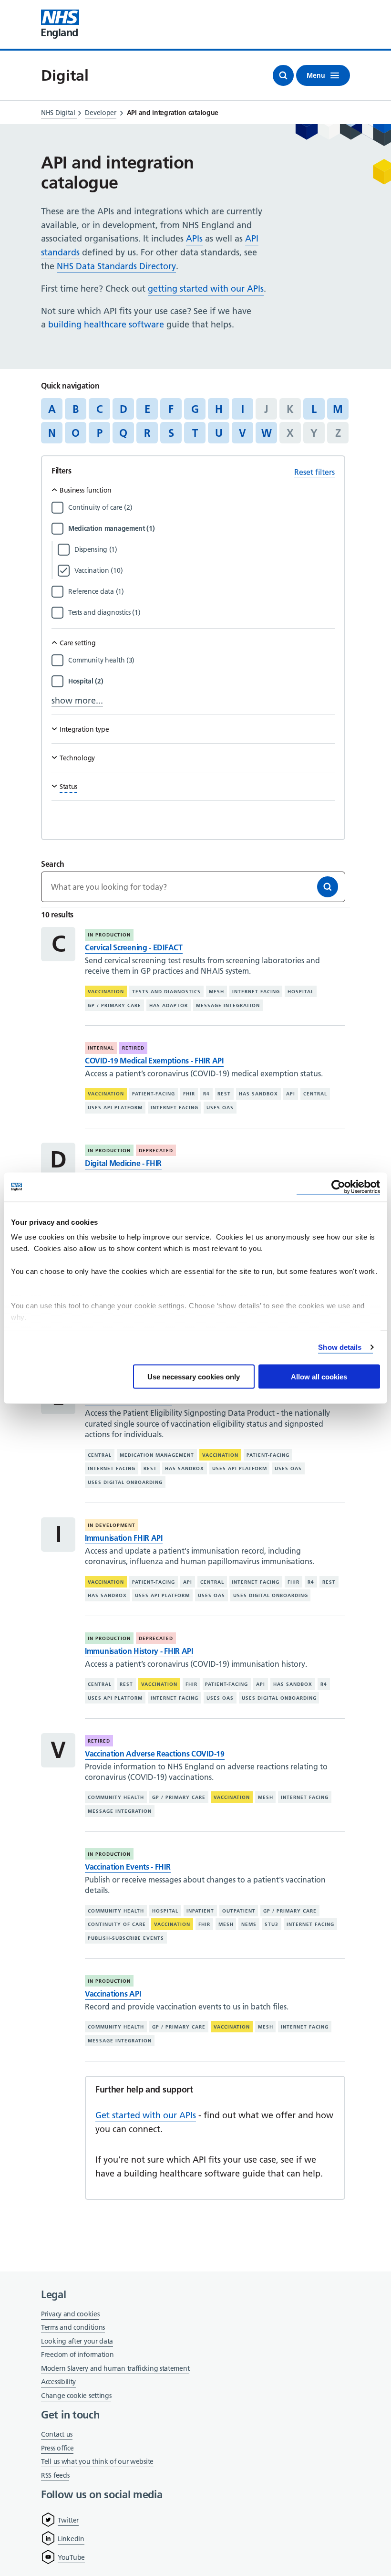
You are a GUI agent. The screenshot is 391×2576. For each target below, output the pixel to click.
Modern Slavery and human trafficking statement (115, 2369)
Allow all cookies (319, 1376)
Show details (340, 1347)
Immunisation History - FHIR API (139, 1651)
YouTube (71, 2557)
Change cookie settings (76, 2396)
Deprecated (156, 1151)
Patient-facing (154, 1094)
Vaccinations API (113, 1994)
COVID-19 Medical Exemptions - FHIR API (154, 1061)
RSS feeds (55, 2475)
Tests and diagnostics (166, 992)
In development (112, 1525)
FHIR (189, 1094)
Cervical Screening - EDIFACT (134, 947)
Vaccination (106, 992)
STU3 (272, 1924)
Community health (116, 1797)
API (291, 1094)
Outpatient (239, 1910)
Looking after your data (77, 2341)
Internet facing (256, 992)
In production (109, 935)
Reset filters (314, 472)
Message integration (228, 1005)
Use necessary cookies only (194, 1376)
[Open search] (283, 75)
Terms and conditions (73, 2327)
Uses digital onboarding (125, 1482)
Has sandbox (258, 1094)
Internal (101, 1048)
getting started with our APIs (206, 289)
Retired (133, 1048)
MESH (216, 992)
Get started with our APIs (146, 2115)
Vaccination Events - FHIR (128, 1867)
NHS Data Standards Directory (116, 266)
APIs (194, 238)
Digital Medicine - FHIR (123, 1163)
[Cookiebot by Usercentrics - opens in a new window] (338, 1187)
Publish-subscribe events (126, 1938)
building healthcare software (106, 324)
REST (224, 1094)
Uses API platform (115, 1108)
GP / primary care (114, 1005)
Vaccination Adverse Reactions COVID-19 (155, 1754)
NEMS (249, 1924)
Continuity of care (117, 1924)
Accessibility (58, 2382)
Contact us (57, 2434)
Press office (57, 2449)
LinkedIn (71, 2539)
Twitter (68, 2520)
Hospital (301, 992)
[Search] (328, 887)
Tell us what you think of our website (97, 2461)
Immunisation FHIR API (124, 1538)
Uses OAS (220, 1108)
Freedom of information (77, 2355)
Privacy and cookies (70, 2314)
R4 (206, 1094)
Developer (100, 113)
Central (315, 1094)
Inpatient (200, 1910)
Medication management (157, 1455)
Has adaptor (169, 1005)
